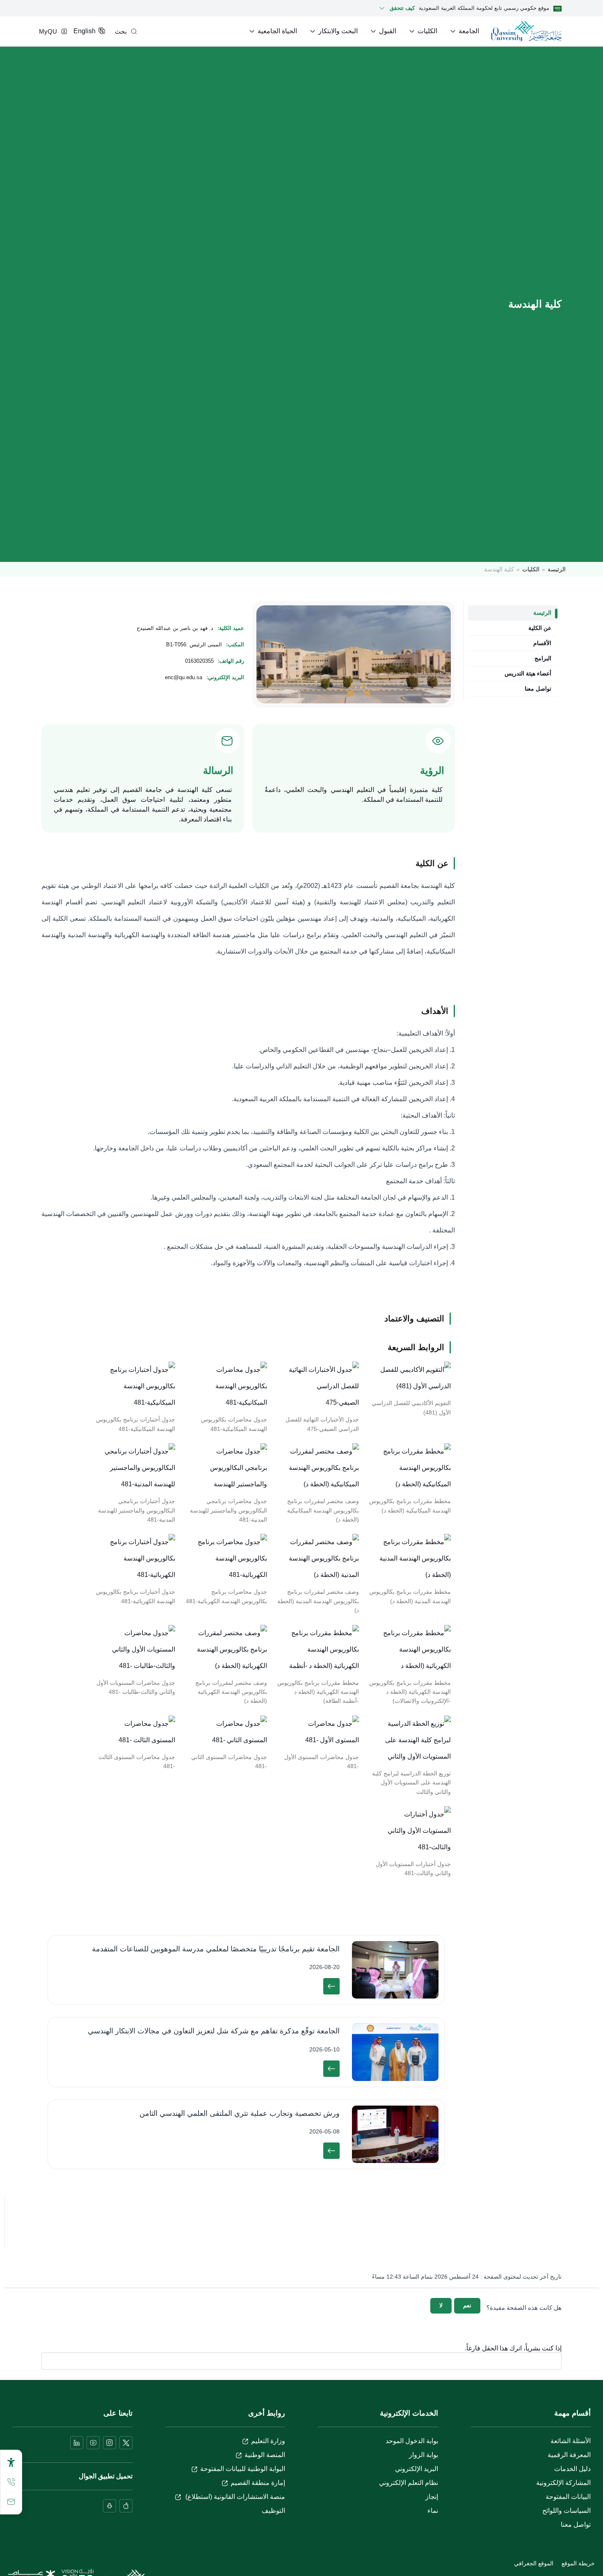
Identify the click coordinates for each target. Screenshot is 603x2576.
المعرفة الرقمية (569, 2455)
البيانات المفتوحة (568, 2497)
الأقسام (542, 643)
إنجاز (432, 2497)
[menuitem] (464, 31)
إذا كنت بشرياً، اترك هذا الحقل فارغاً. (513, 2348)
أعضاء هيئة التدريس (528, 673)
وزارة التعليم (268, 2441)
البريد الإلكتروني (417, 2469)
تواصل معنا (538, 689)
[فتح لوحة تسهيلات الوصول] (11, 2462)
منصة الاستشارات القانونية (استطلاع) (234, 2497)
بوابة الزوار (424, 2455)
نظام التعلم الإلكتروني (409, 2483)
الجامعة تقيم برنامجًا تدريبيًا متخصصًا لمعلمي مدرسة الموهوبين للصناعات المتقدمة (216, 1949)
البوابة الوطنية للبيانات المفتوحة (243, 2469)
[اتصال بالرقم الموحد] (11, 2482)
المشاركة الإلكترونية (563, 2483)
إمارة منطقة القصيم (258, 2483)
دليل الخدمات (572, 2469)
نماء (433, 2511)
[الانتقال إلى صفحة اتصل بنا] (11, 2502)
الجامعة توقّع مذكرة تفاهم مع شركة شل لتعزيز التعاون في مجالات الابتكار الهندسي (214, 2031)
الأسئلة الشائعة (571, 2441)
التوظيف (273, 2511)
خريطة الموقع (578, 2563)
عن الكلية (540, 628)
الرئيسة (557, 569)
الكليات (531, 569)
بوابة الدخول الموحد (412, 2441)
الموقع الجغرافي (534, 2563)
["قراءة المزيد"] (331, 1986)
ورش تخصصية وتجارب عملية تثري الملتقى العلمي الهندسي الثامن (240, 2113)
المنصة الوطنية (265, 2455)
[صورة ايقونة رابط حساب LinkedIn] (77, 2443)
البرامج (543, 658)
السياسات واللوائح (566, 2511)
